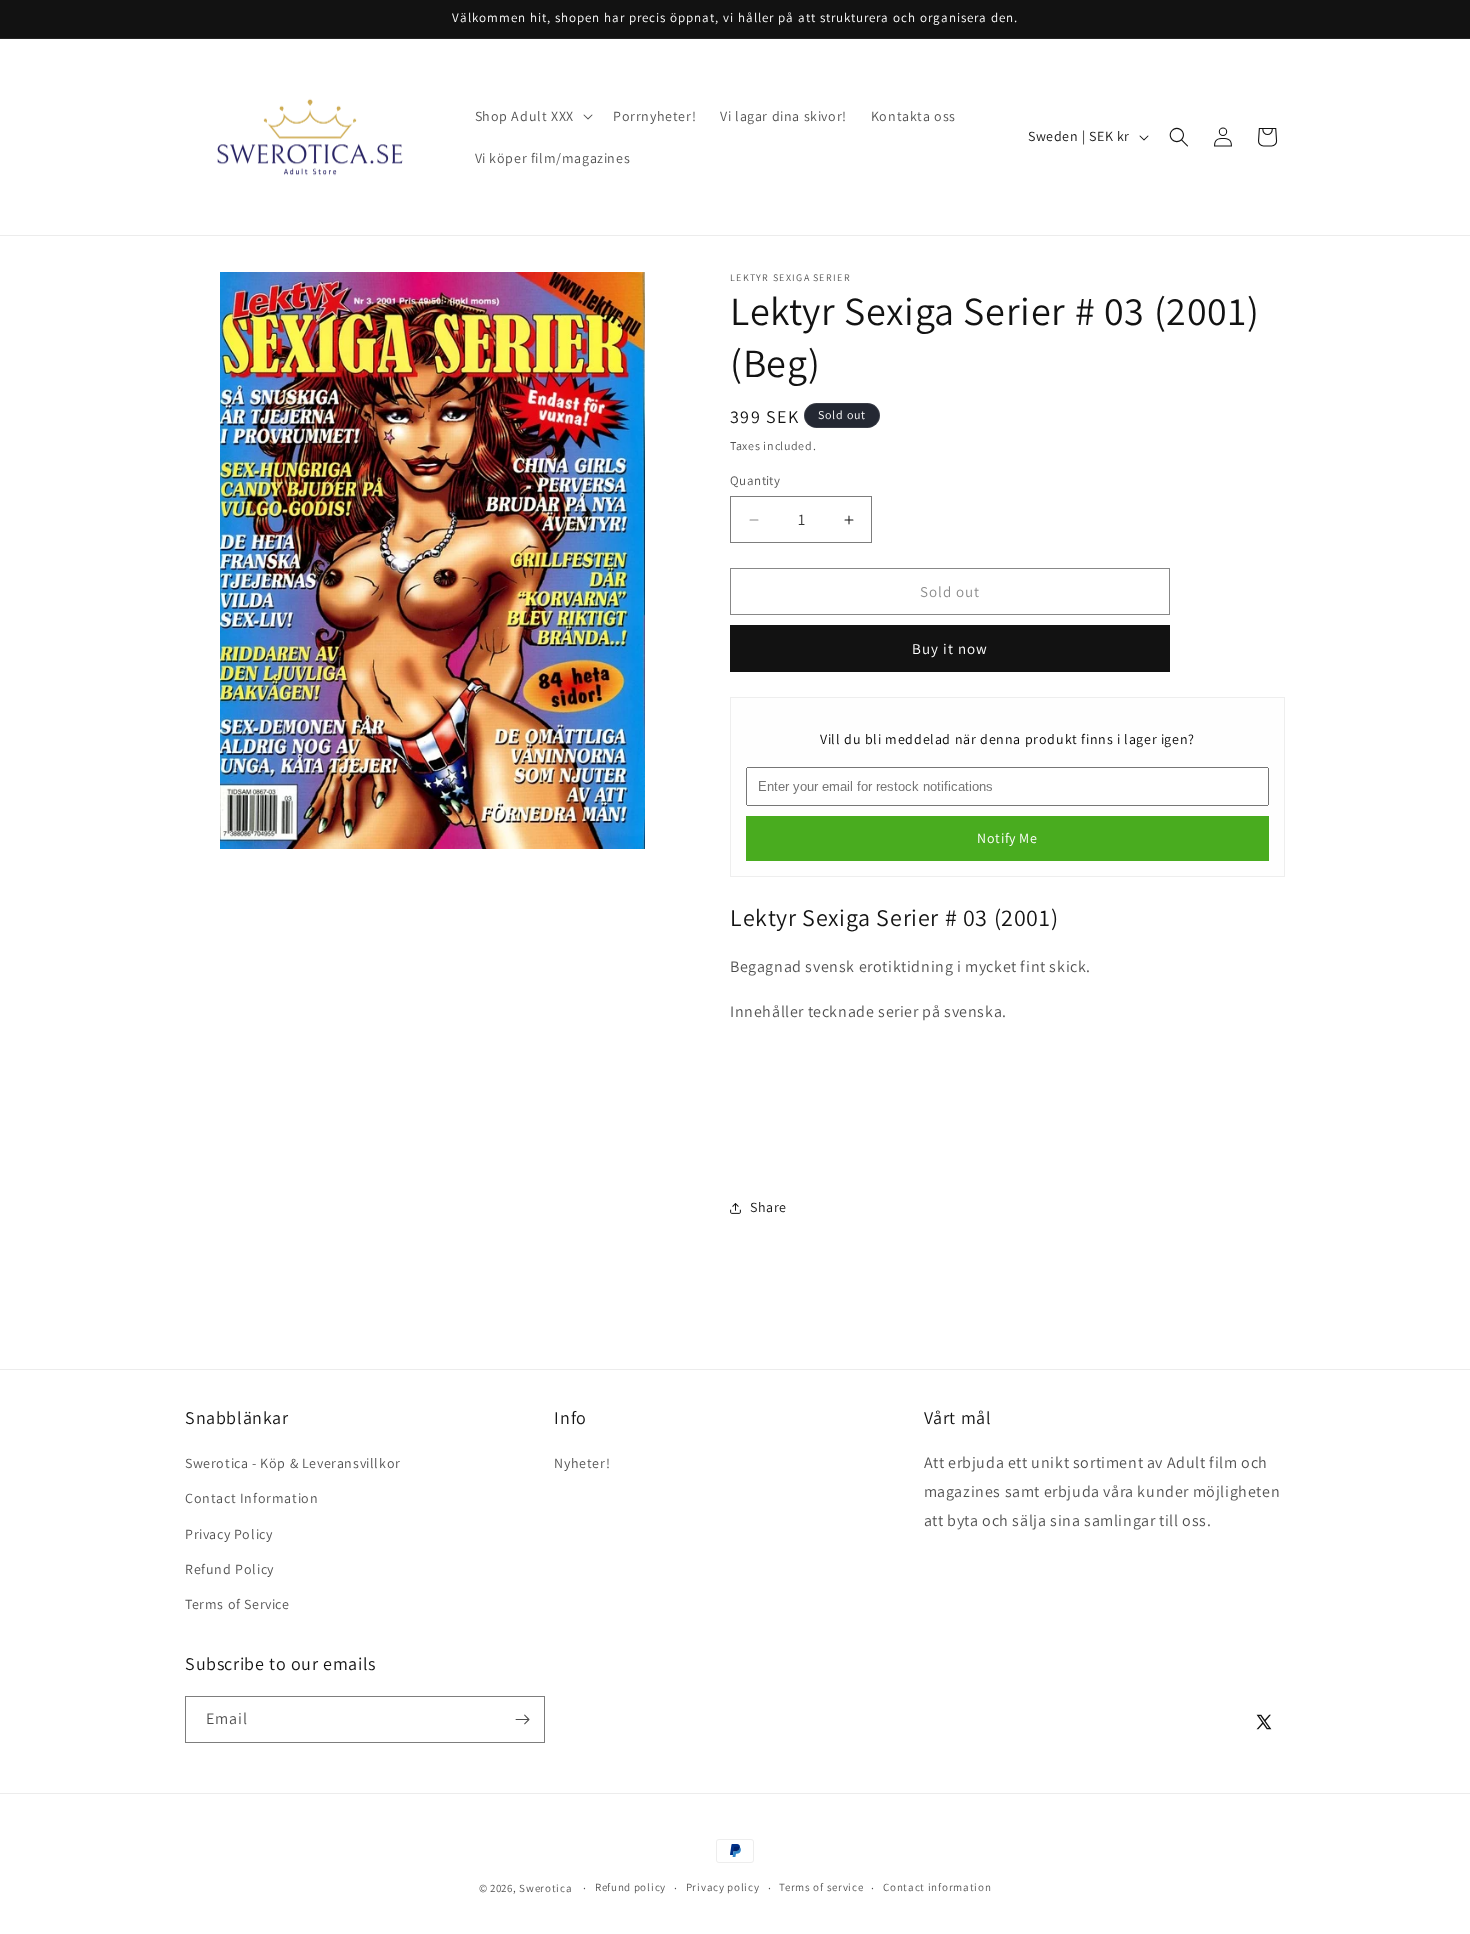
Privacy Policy (228, 1534)
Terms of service (821, 1887)
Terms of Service (237, 1604)
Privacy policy (723, 1887)
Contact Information (251, 1498)
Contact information (937, 1887)
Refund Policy (229, 1569)
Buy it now (950, 648)
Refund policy (630, 1887)
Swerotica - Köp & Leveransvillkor (293, 1463)
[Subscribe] (522, 1719)
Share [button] (768, 1207)
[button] (532, 116)
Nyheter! (582, 1463)
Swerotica (545, 1888)
